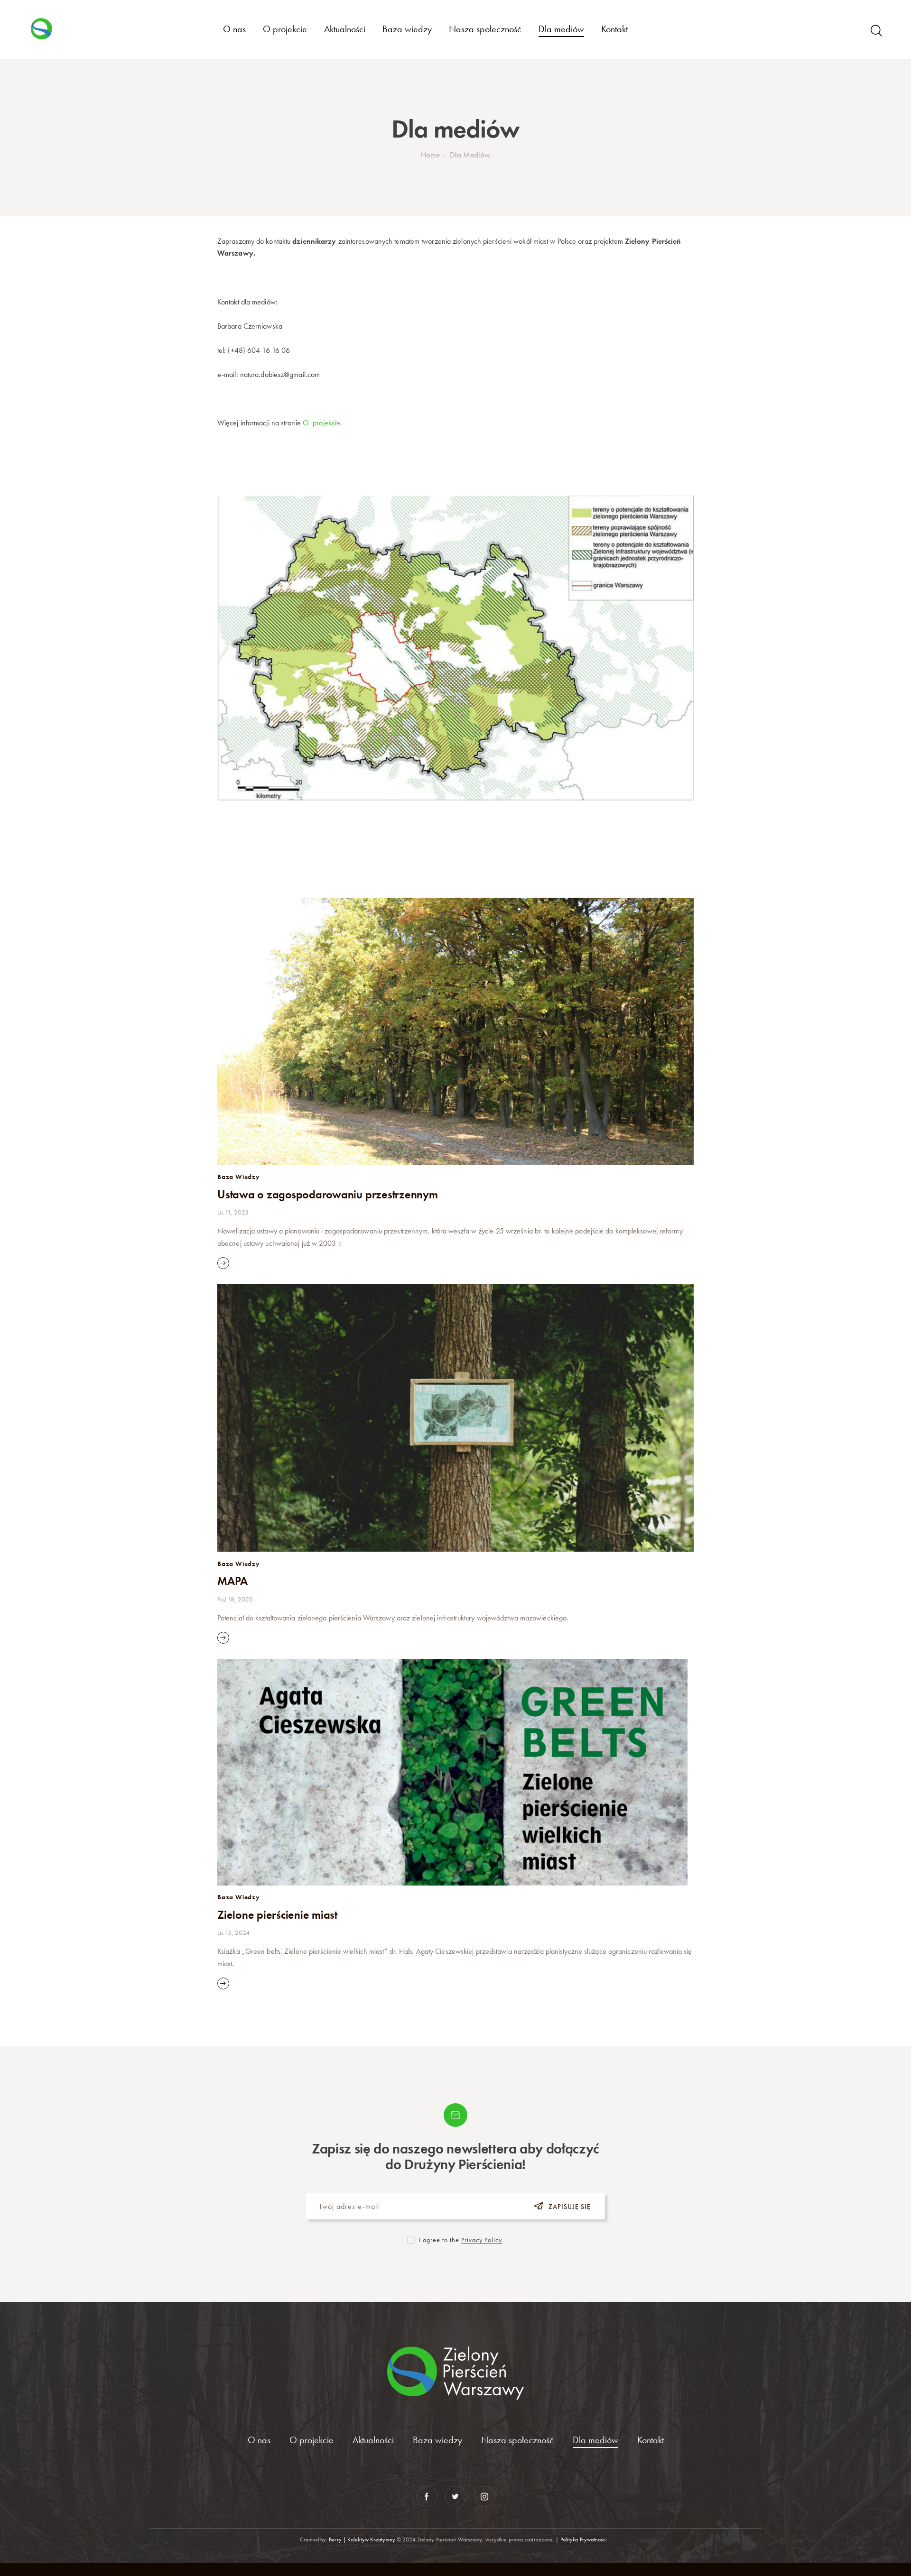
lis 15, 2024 (233, 1932)
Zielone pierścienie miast (277, 1915)
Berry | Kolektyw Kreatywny (362, 2539)
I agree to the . (461, 2240)
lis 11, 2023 (233, 1212)
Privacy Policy (482, 2240)
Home (430, 155)
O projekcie (321, 423)
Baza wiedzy (239, 1177)
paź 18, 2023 (235, 1599)
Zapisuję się (570, 2207)
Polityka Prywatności (584, 2539)
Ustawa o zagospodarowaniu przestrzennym (328, 1195)
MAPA (232, 1581)
